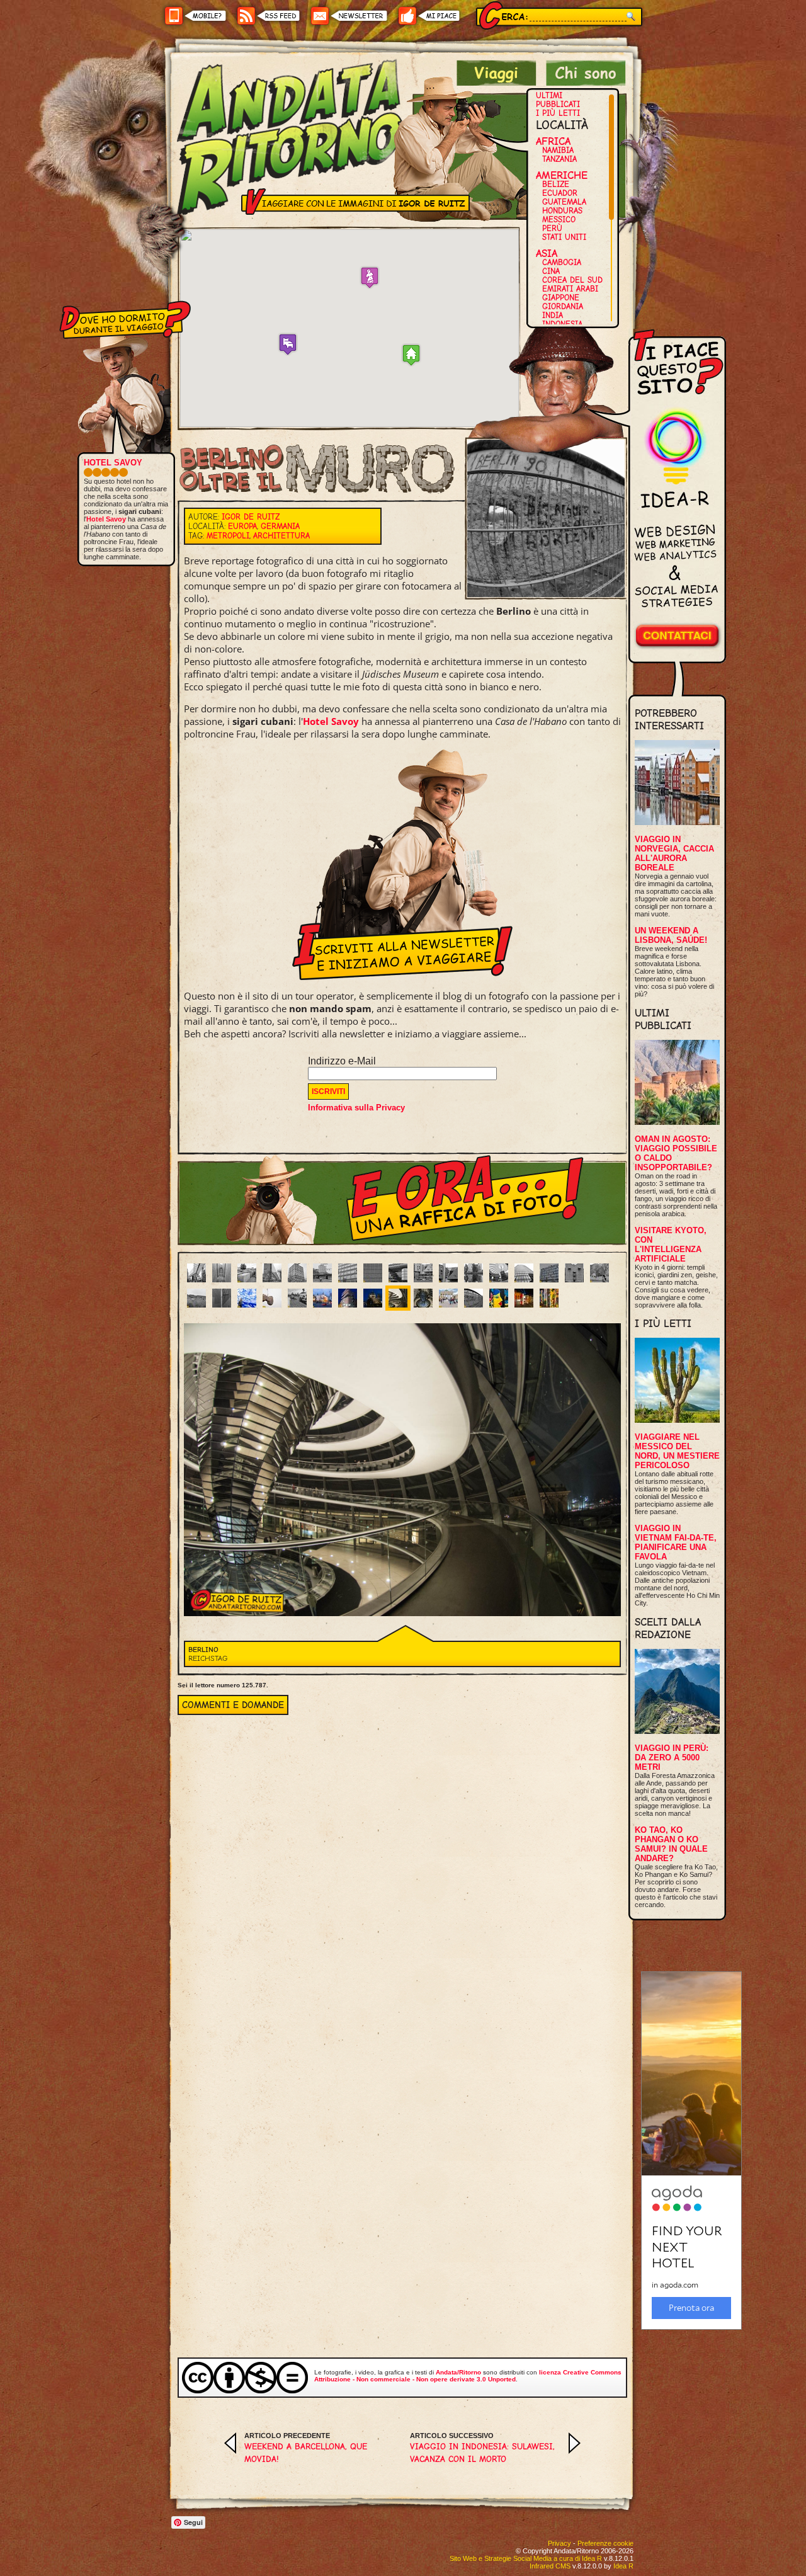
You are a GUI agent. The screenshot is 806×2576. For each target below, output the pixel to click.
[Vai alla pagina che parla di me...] (586, 82)
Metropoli (228, 536)
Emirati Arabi (570, 289)
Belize (556, 184)
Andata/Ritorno (458, 2372)
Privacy (559, 2543)
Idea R (623, 2566)
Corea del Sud (572, 280)
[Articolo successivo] (575, 2450)
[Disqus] (402, 1872)
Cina (551, 271)
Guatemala (564, 202)
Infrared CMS (550, 2566)
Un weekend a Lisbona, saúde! (671, 935)
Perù (552, 228)
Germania (280, 526)
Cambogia (562, 262)
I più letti (558, 113)
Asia (547, 253)
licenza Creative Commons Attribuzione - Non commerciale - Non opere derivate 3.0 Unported (468, 2376)
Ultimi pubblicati (558, 100)
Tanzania (559, 159)
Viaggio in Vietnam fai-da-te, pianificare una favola (676, 1542)
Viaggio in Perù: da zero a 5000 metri (672, 1758)
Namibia (558, 150)
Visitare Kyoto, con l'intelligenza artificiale (671, 1245)
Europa (242, 526)
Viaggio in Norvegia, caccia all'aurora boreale (674, 853)
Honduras (562, 211)
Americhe (562, 175)
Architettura (281, 536)
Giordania (563, 306)
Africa (553, 141)
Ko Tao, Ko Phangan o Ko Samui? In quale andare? (671, 1844)
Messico (559, 219)
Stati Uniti (564, 237)
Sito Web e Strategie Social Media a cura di (526, 2558)
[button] (288, 344)
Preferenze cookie (605, 2543)
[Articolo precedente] (230, 2450)
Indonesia (562, 324)
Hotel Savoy (331, 721)
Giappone (561, 298)
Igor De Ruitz (251, 517)
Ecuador (560, 193)
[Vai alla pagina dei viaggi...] (497, 82)
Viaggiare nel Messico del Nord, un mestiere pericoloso (677, 1451)
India (553, 315)
